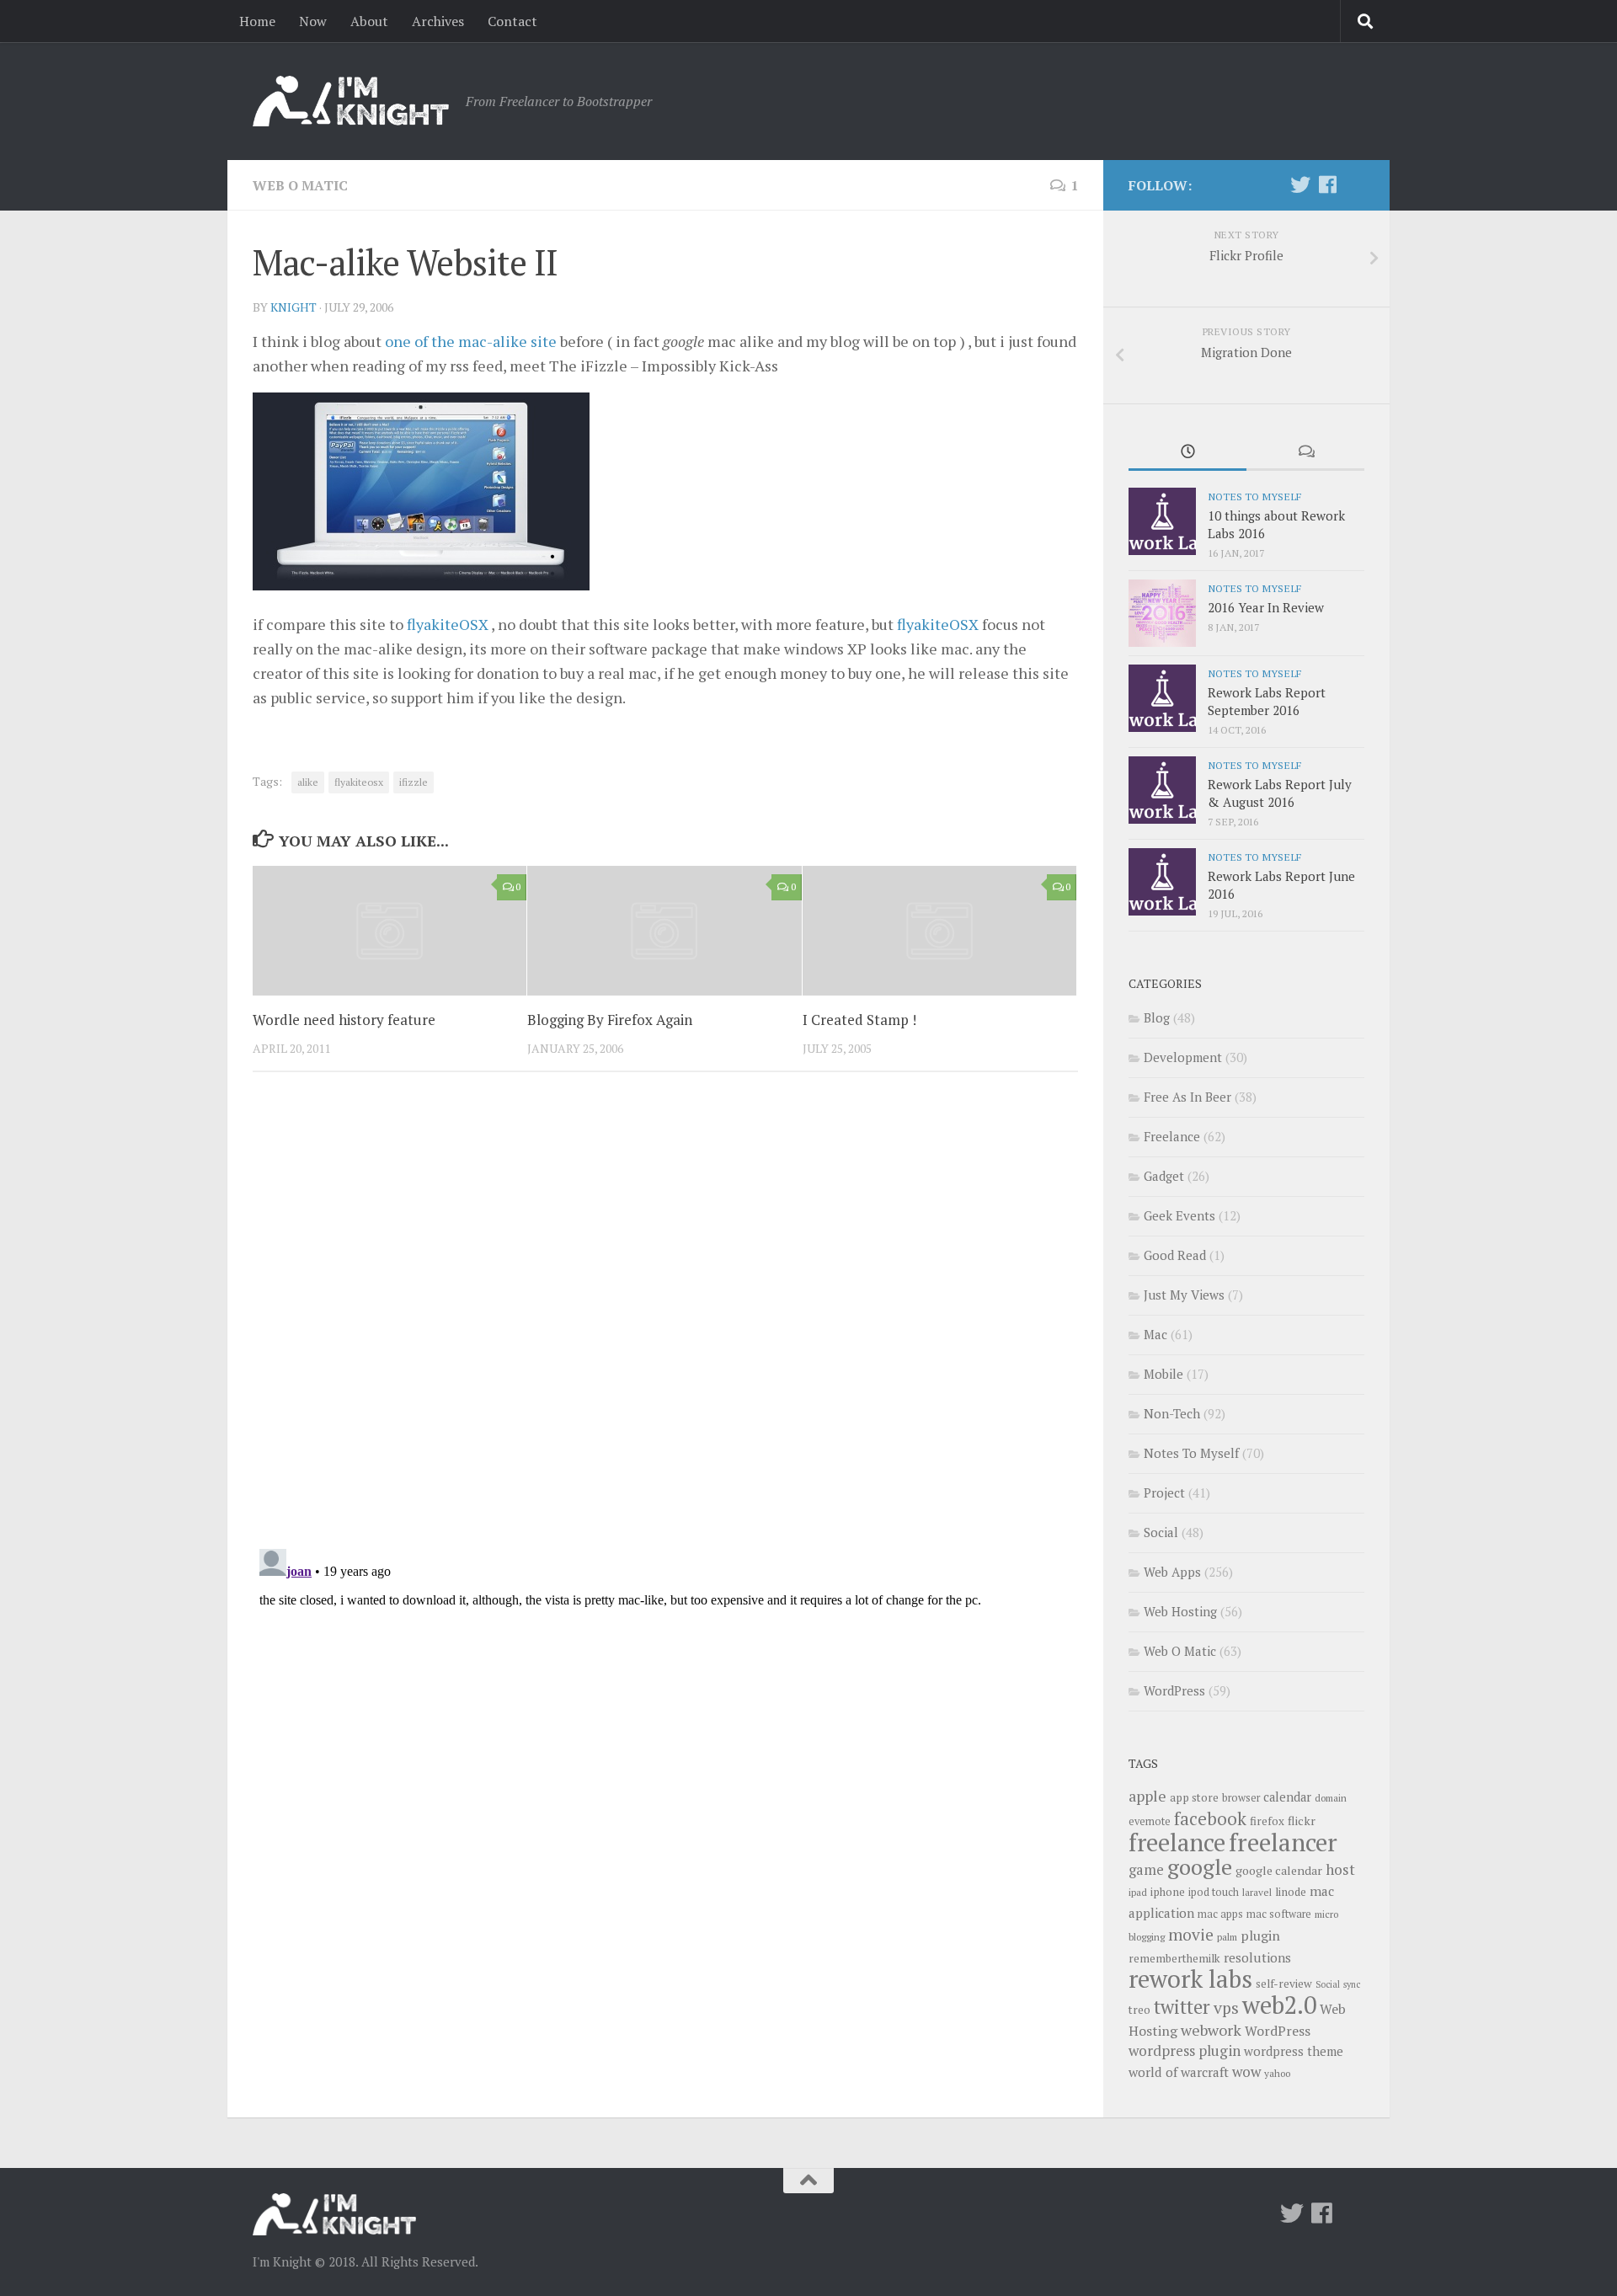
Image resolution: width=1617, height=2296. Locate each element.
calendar (1287, 1797)
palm (1227, 1937)
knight (294, 307)
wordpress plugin (1185, 2050)
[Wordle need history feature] (390, 930)
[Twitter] (1300, 184)
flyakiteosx (359, 782)
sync (1352, 1984)
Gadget (1164, 1176)
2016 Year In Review (1266, 607)
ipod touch (1214, 1892)
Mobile (1163, 1374)
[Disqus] (665, 1316)
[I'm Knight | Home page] (351, 101)
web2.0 (1279, 2005)
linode (1291, 1892)
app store (1194, 1797)
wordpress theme (1294, 2051)
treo (1139, 2010)
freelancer (1283, 1842)
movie (1191, 1935)
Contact (512, 21)
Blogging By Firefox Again (610, 1020)
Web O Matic (300, 185)
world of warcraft (1179, 2072)
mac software (1279, 1914)
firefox (1267, 1821)
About (369, 21)
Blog (1157, 1017)
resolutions (1257, 1957)
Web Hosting (1180, 1611)
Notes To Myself (1254, 496)
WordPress (1174, 1690)
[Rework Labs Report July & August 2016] (1162, 790)
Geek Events (1179, 1215)
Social (1161, 1532)
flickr (1302, 1821)
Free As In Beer (1187, 1097)
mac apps (1220, 1914)
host (1340, 1869)
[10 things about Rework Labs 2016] (1162, 521)
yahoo (1277, 2073)
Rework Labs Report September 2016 (1267, 701)
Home (257, 21)
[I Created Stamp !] (939, 930)
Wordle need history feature (344, 1020)
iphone (1168, 1892)
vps (1226, 2008)
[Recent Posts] (1187, 453)
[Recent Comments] (1305, 453)
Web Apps (1172, 1572)
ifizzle (414, 782)
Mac (1155, 1334)
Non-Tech (1172, 1413)
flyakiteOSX (448, 624)
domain (1331, 1798)
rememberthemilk (1174, 1958)
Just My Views (1184, 1295)
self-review (1284, 1984)
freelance (1177, 1842)
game (1146, 1870)
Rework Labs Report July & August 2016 (1280, 793)
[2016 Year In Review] (1162, 613)
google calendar (1279, 1870)
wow (1246, 2072)
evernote (1150, 1821)
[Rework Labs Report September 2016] (1162, 698)
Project (1164, 1492)
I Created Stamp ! (859, 1020)
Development (1183, 1057)
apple (1147, 1796)
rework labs (1190, 1978)
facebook (1210, 1818)
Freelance (1172, 1136)
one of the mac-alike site (471, 341)
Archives (438, 21)
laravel (1257, 1892)
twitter (1182, 2007)
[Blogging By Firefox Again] (664, 930)
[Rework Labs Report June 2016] (1162, 882)
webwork (1211, 2030)
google (1200, 1866)
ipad (1138, 1892)
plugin (1260, 1936)
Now (313, 21)
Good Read (1175, 1255)
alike (308, 782)
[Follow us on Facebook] (1327, 184)
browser (1241, 1798)
